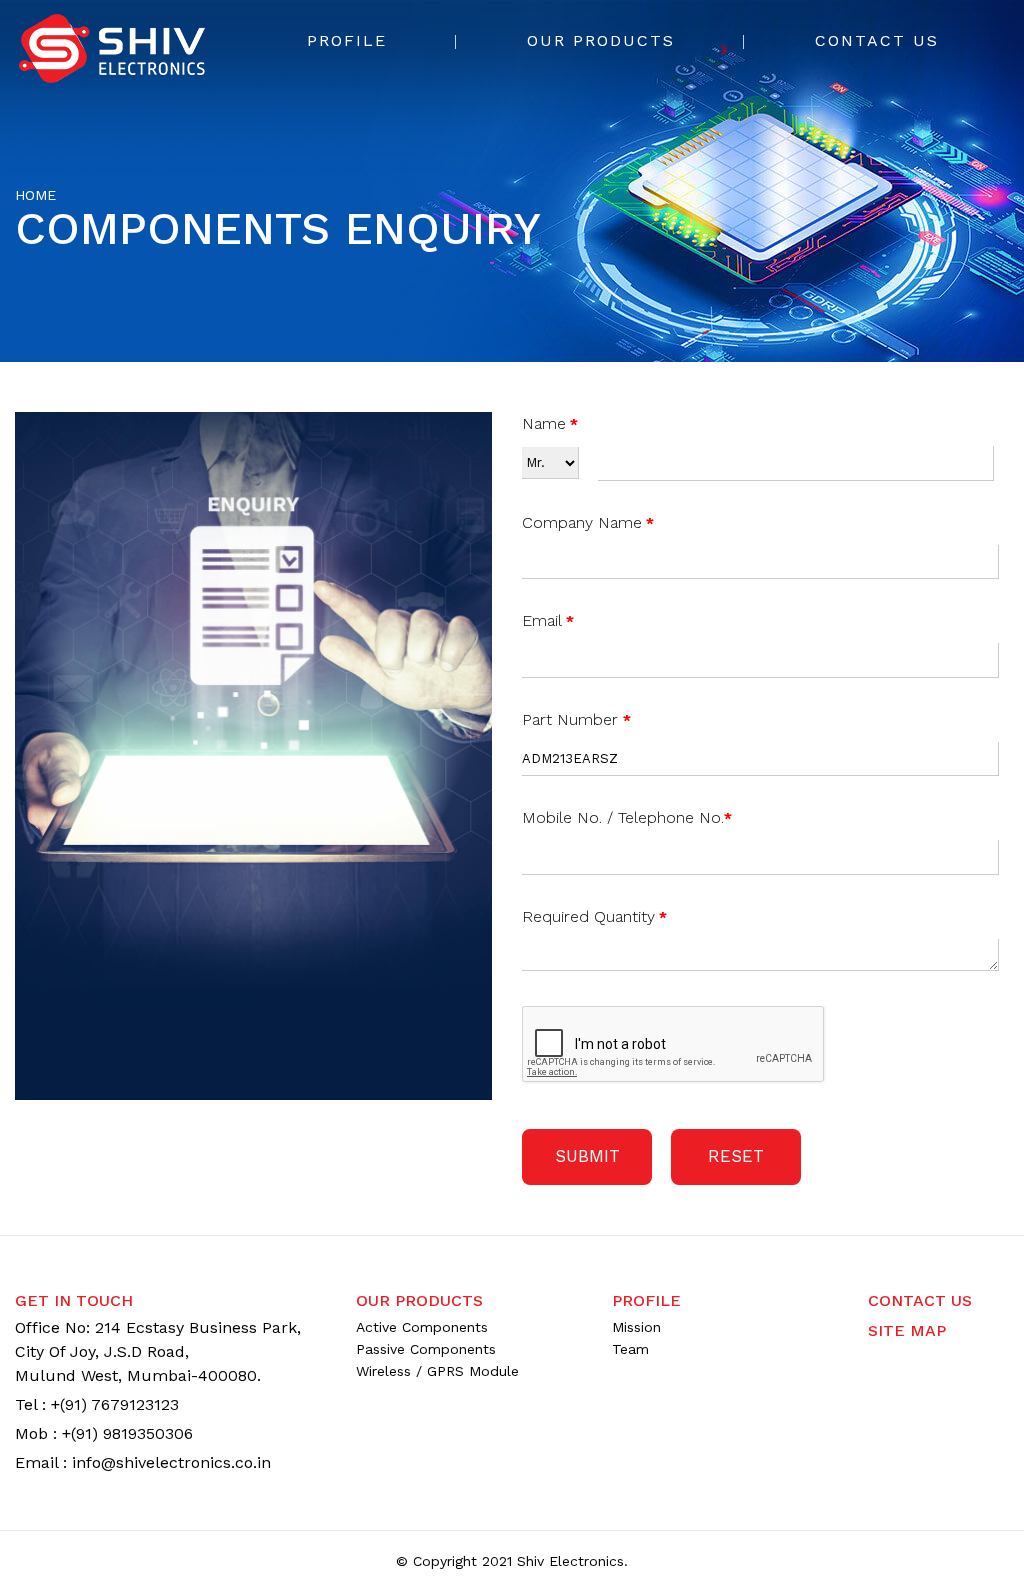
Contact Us (877, 40)
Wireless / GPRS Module (437, 1371)
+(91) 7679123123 (115, 1404)
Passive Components (426, 1349)
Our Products (601, 40)
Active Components (422, 1327)
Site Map (907, 1330)
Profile (347, 40)
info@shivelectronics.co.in (171, 1462)
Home (35, 195)
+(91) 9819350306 (127, 1433)
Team (630, 1349)
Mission (636, 1327)
